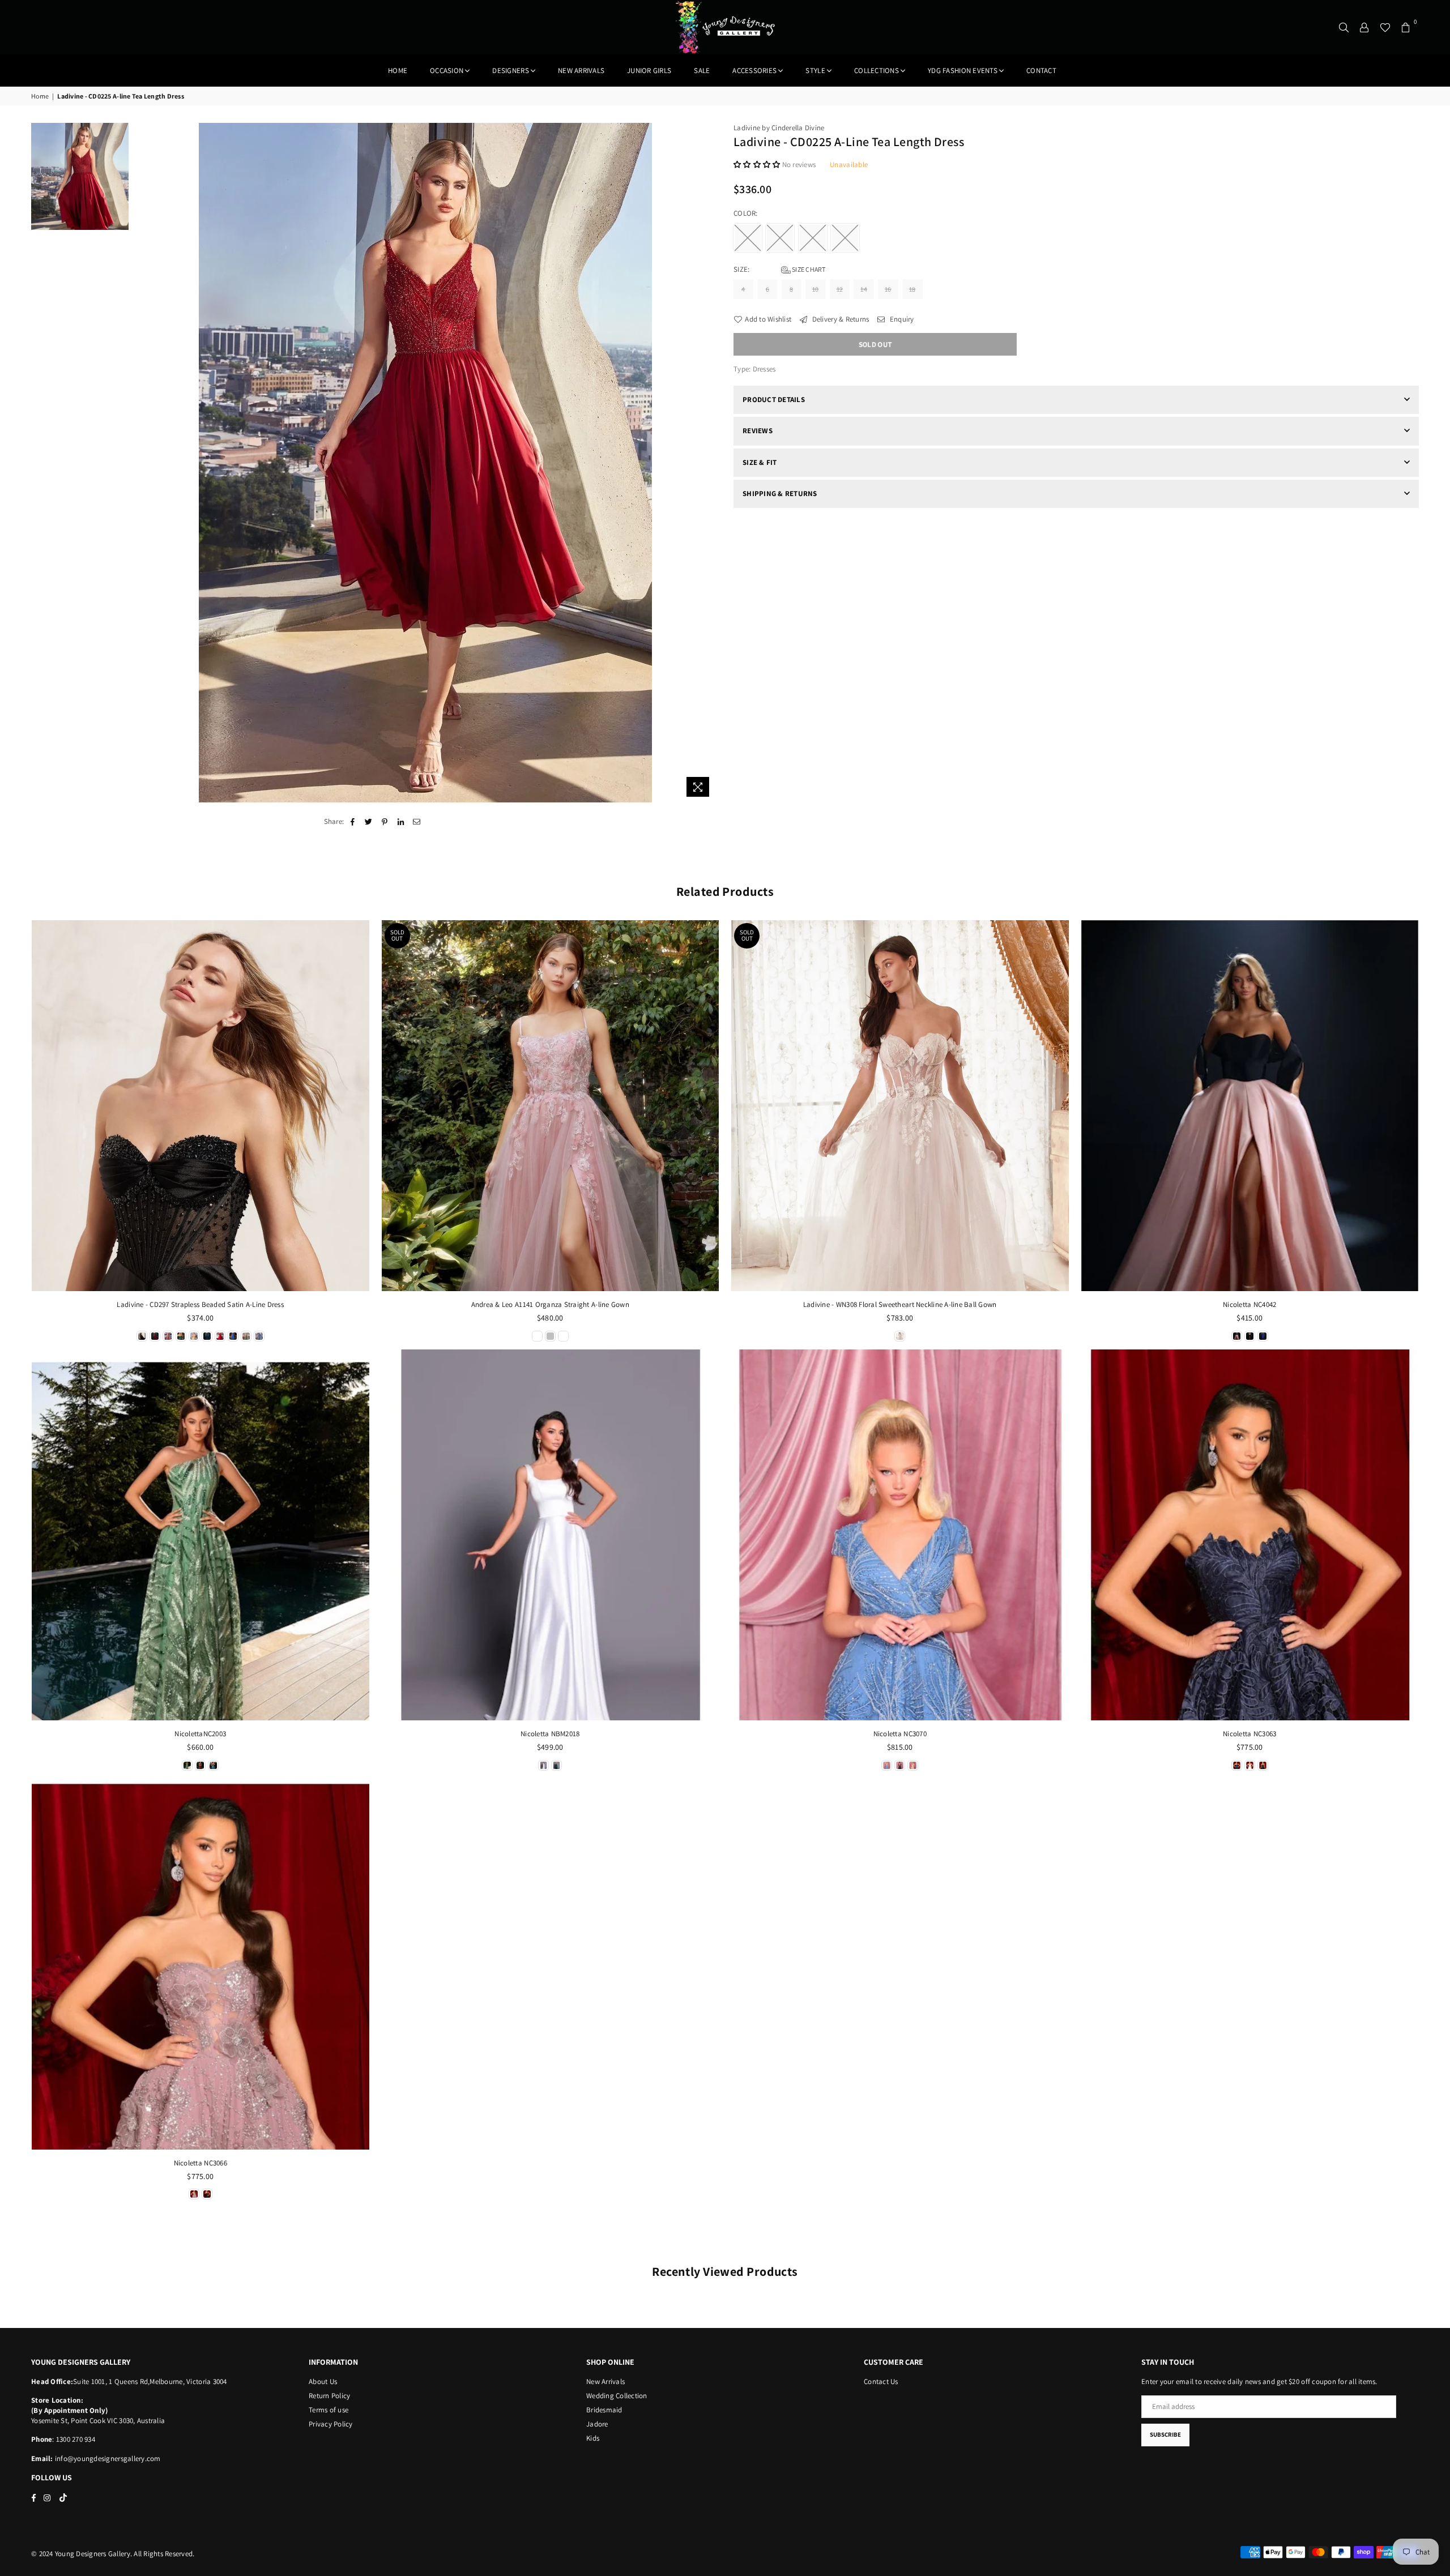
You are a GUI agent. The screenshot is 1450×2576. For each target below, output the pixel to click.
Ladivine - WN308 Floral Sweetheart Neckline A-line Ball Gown (900, 1304)
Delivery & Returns (839, 319)
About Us (323, 2381)
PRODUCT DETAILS (774, 400)
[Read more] (698, 787)
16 (888, 289)
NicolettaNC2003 (200, 1734)
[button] (758, 165)
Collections (877, 71)
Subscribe (1165, 2434)
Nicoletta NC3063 (1249, 1734)
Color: (747, 213)
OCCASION (447, 71)
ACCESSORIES (754, 71)
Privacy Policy (331, 2424)
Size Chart (808, 269)
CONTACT (1041, 71)
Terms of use (329, 2410)
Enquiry (901, 319)
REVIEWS (758, 431)
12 (840, 289)
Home (398, 71)
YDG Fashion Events (963, 71)
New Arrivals (605, 2381)
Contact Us (881, 2381)
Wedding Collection (617, 2396)
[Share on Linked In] (401, 822)
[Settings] (1364, 27)
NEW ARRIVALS (581, 71)
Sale (702, 71)
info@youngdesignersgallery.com (107, 2458)
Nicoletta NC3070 (900, 1734)
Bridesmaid (604, 2410)
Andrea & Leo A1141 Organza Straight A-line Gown (550, 1304)
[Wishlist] (1385, 27)
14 (864, 289)
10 (816, 289)
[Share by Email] (417, 822)
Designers (510, 71)
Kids (593, 2438)
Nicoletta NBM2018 (550, 1734)
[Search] (1344, 27)
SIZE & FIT (760, 462)
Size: (780, 269)
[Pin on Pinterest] (385, 822)
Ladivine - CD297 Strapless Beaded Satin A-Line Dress (200, 1304)
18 (912, 289)
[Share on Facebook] (353, 822)
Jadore (597, 2424)
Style (815, 71)
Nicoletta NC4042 (1249, 1304)
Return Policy (329, 2396)
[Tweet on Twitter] (369, 822)
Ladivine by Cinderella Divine (779, 128)
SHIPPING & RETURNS (780, 494)
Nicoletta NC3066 (201, 2163)
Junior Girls (649, 71)
